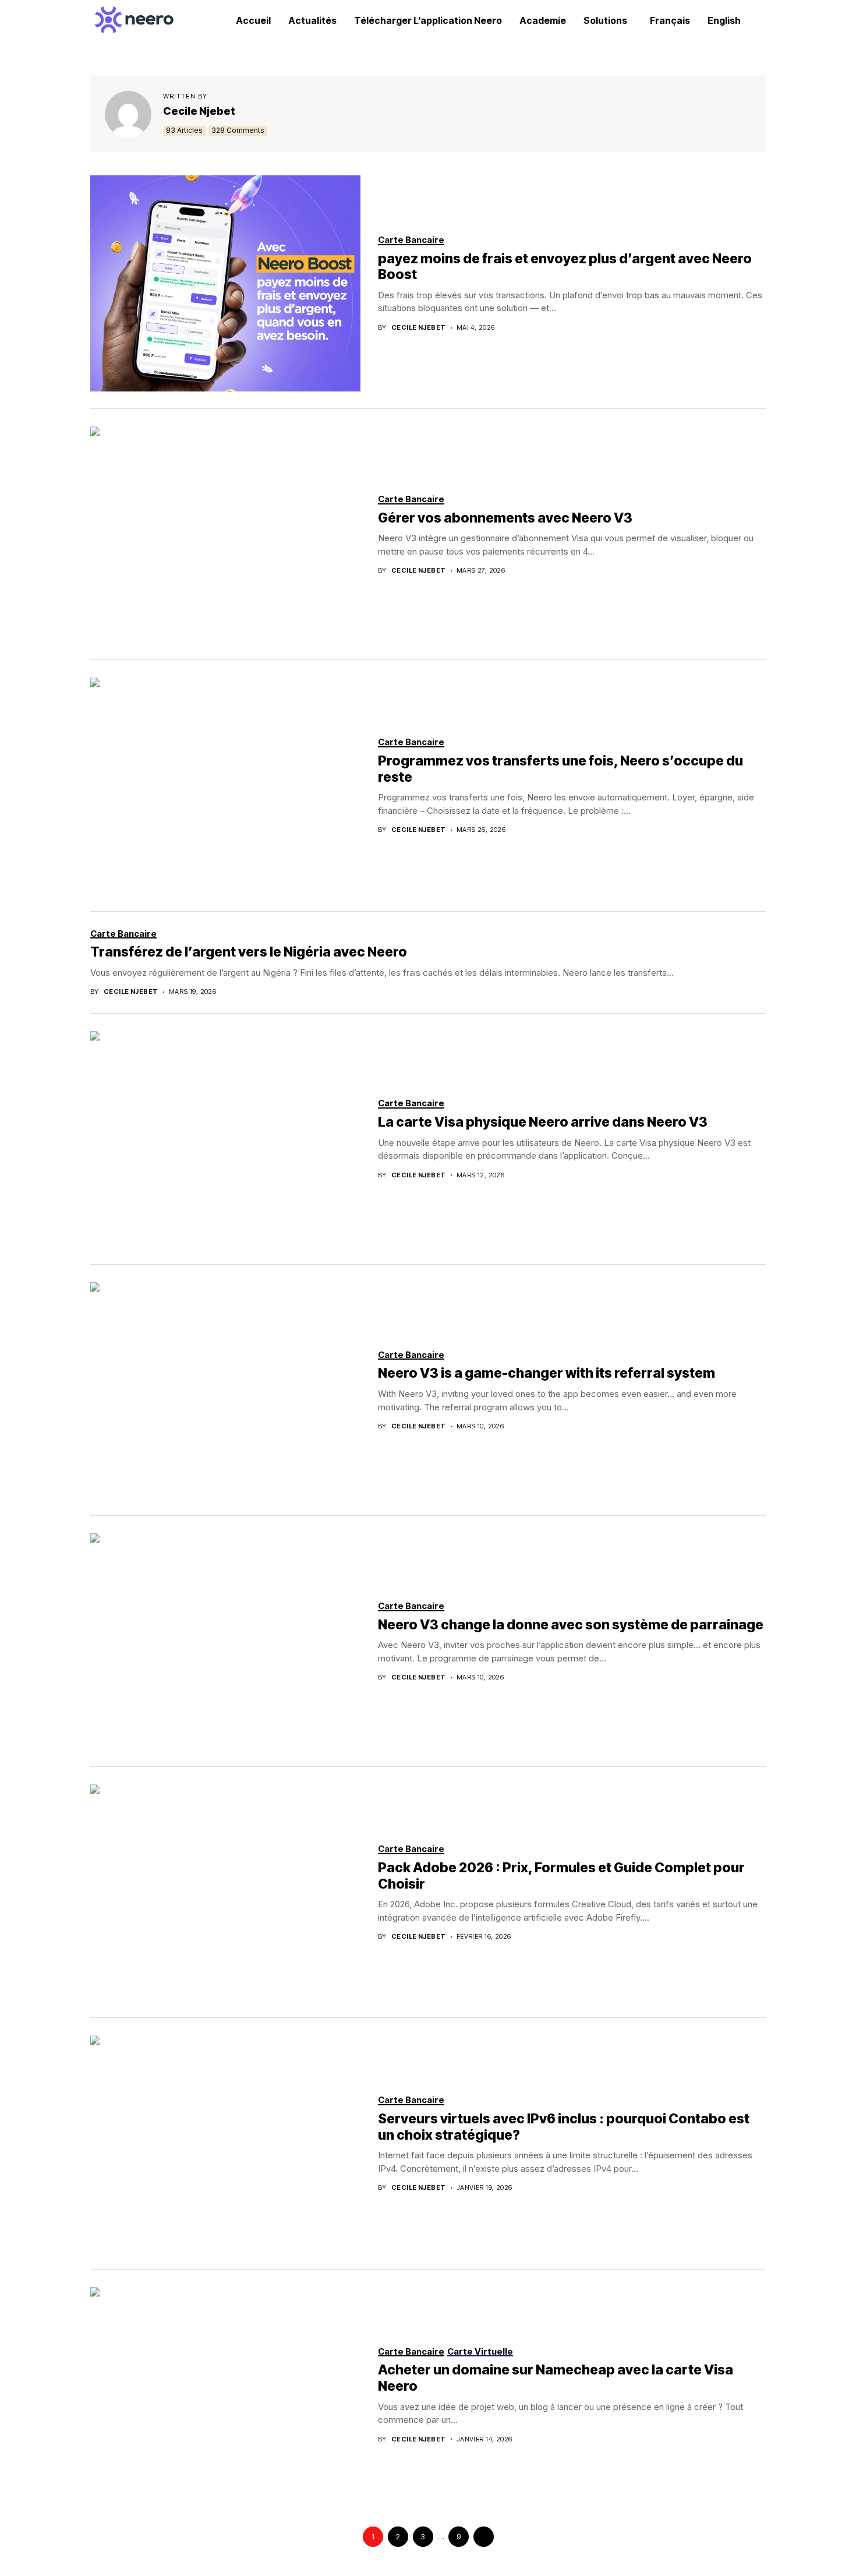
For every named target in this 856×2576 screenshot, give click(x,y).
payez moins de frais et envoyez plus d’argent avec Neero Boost (565, 267)
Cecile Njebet (199, 111)
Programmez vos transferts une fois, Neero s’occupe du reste (560, 769)
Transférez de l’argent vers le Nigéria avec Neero (249, 952)
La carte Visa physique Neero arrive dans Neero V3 (543, 1122)
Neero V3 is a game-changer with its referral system (547, 1373)
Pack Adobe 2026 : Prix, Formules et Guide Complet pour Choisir (561, 1876)
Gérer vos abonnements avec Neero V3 (505, 518)
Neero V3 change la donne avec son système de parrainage (571, 1625)
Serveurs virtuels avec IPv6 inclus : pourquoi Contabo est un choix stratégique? (564, 2127)
